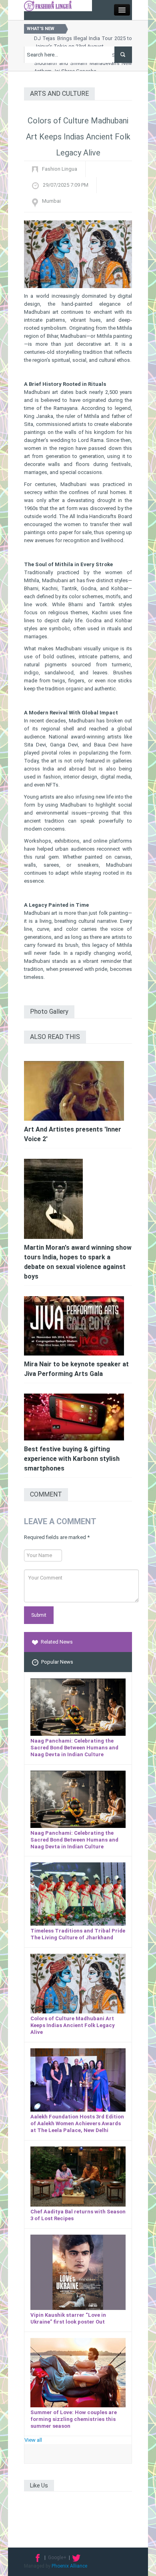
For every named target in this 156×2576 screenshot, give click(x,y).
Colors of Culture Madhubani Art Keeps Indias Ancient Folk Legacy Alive (73, 2025)
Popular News (57, 1662)
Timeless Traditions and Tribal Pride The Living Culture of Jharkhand (78, 1934)
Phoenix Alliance (69, 2566)
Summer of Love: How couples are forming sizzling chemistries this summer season (74, 2419)
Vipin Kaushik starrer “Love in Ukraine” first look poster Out (68, 2318)
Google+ (57, 2558)
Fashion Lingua (60, 169)
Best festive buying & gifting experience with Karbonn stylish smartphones (72, 1459)
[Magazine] (48, 5)
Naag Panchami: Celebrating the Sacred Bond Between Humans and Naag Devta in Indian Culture (74, 1748)
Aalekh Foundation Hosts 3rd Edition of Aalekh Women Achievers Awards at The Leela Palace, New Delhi (77, 2123)
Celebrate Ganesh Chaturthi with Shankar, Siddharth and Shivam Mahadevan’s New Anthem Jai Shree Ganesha (83, 63)
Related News (57, 1642)
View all (33, 2440)
